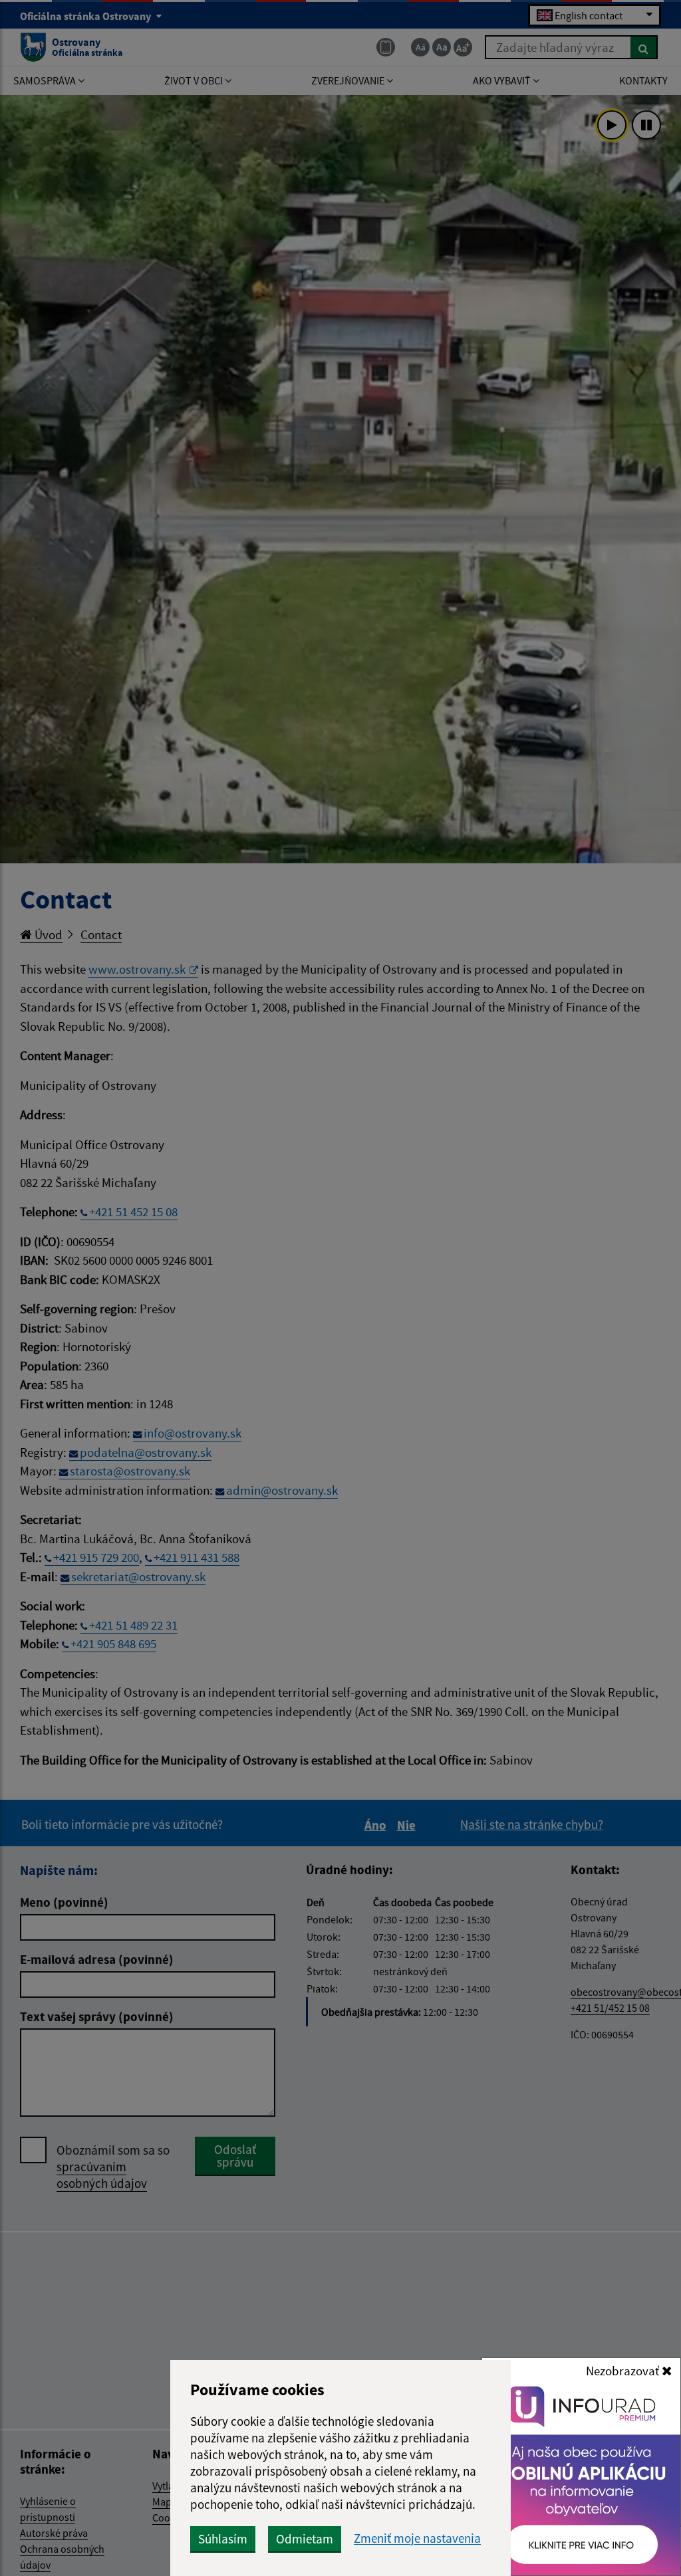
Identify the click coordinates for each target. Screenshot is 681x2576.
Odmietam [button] (305, 2539)
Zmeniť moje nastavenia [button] (417, 2538)
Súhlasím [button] (223, 2539)
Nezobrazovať (624, 2371)
